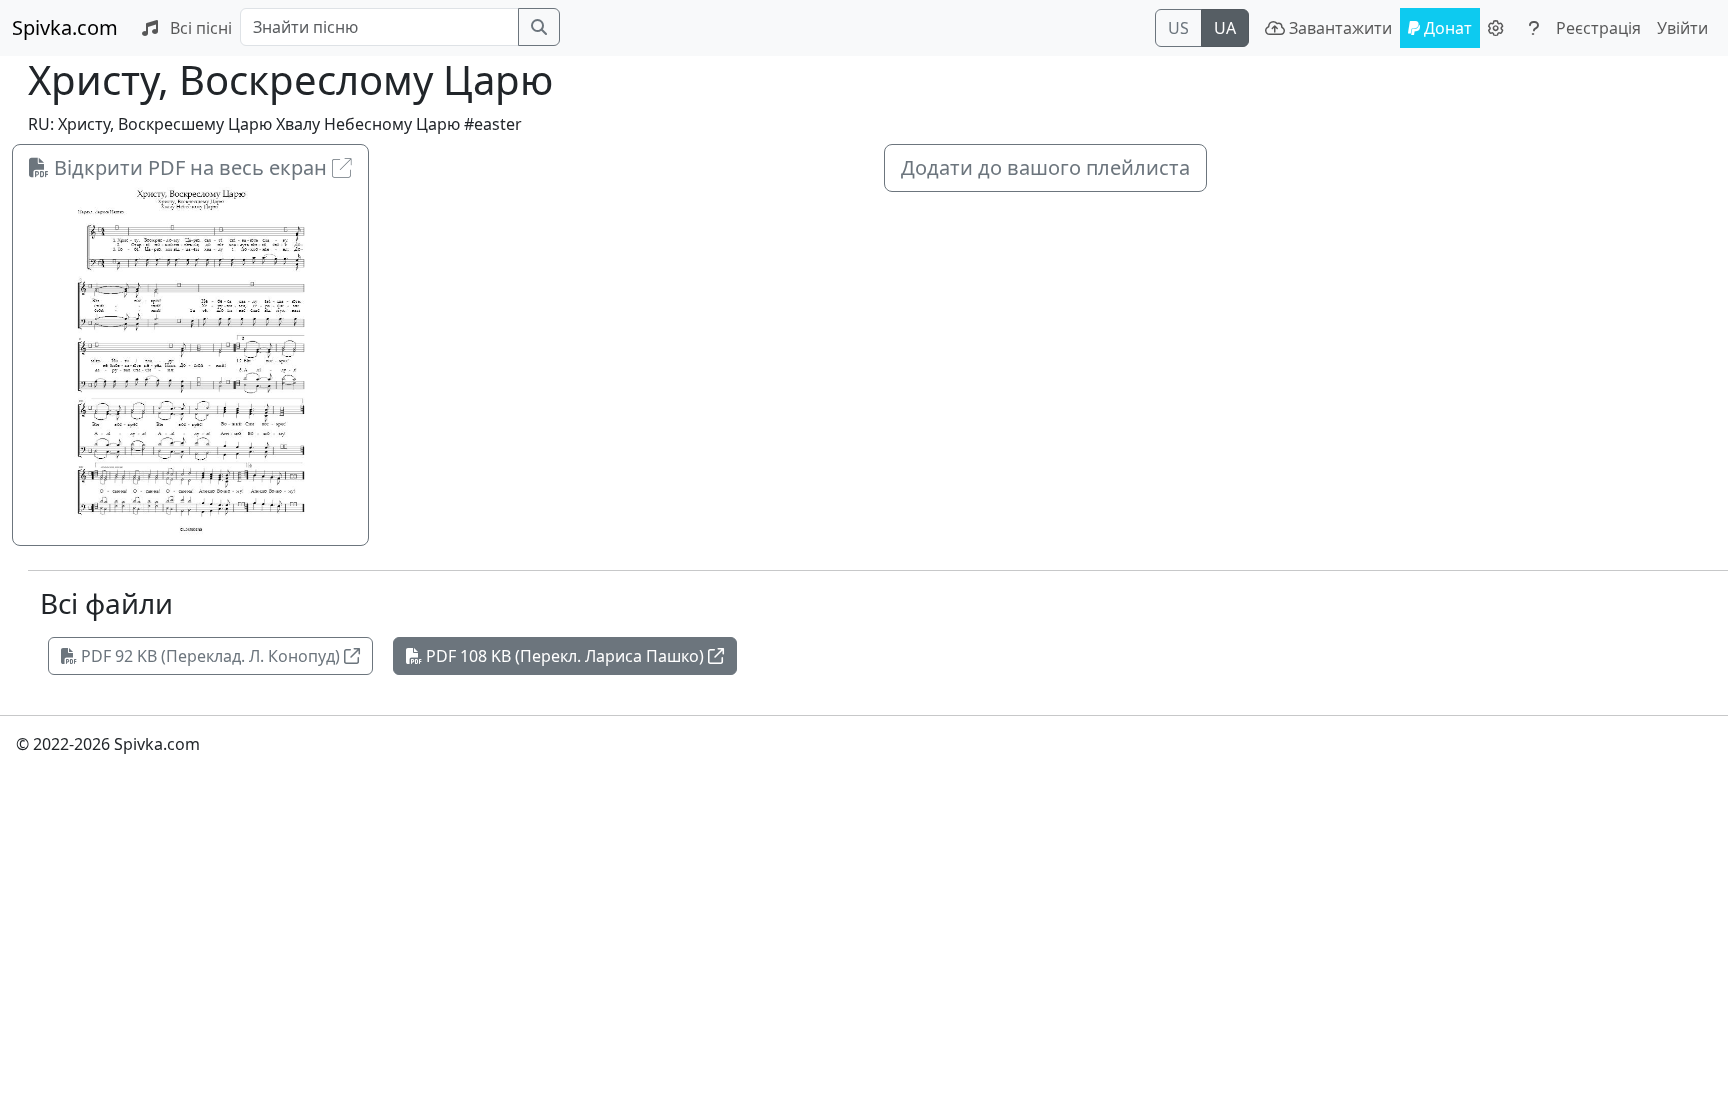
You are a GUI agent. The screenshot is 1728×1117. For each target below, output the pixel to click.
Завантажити (1338, 28)
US (1178, 28)
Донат (1446, 28)
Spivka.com (65, 27)
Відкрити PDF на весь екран (190, 167)
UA (1225, 28)
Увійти (1682, 28)
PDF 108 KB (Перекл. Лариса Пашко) (565, 656)
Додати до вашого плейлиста (1045, 167)
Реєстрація (1598, 28)
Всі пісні (199, 28)
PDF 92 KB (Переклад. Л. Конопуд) (210, 656)
